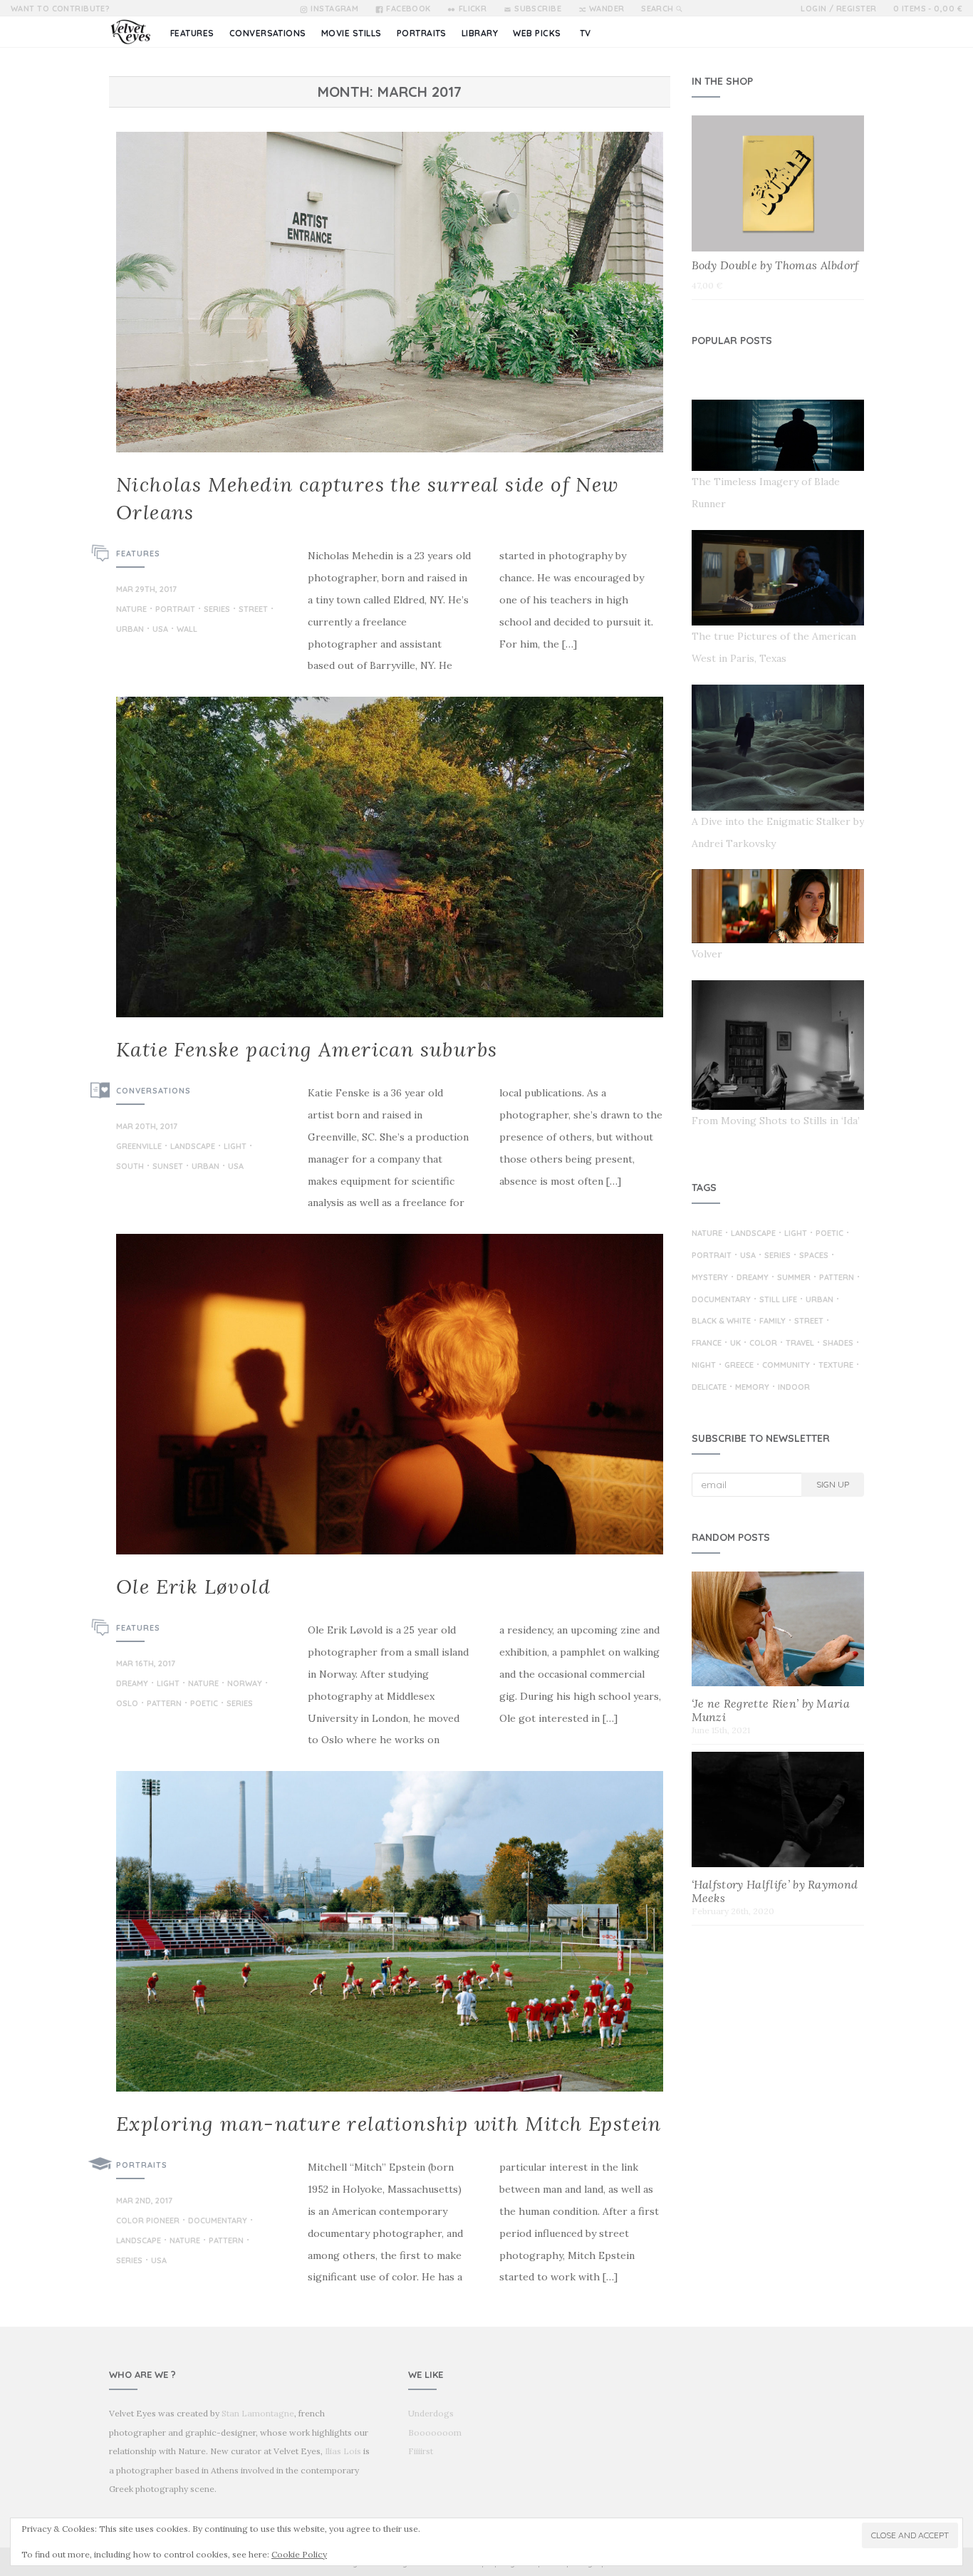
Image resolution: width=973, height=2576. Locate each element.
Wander (607, 9)
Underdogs (431, 2413)
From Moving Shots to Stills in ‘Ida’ (776, 1121)
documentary (218, 2221)
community (786, 1366)
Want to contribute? (60, 9)
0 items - (928, 9)
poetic (204, 1704)
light (235, 1147)
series (217, 610)
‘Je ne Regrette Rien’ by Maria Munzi (771, 1710)
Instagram (334, 9)
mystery (710, 1278)
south (130, 1167)
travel (800, 1344)
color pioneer (148, 2221)
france (707, 1344)
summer (794, 1278)
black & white (721, 1321)
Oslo (127, 1704)
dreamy (132, 1684)
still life (778, 1300)
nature (131, 610)
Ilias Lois (343, 2451)
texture (836, 1366)
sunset (168, 1167)
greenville (139, 1147)
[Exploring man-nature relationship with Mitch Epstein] (390, 1931)
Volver (707, 954)
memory (752, 1388)
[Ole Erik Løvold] (390, 1394)
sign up (833, 1484)
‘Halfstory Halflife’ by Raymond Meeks (775, 1891)
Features (138, 554)
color (763, 1344)
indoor (794, 1388)
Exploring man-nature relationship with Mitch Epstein (389, 2124)
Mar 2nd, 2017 (144, 2201)
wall (187, 630)
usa (160, 630)
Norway (245, 1684)
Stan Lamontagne (258, 2413)
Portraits (142, 2165)
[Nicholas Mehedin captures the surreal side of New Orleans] (390, 292)
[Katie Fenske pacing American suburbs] (390, 857)
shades (838, 1344)
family (772, 1321)
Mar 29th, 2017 (146, 589)
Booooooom (435, 2432)
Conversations (154, 1091)
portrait (175, 610)
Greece (739, 1366)
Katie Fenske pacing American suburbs (307, 1049)
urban (130, 630)
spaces (814, 1256)
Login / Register (838, 9)
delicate (709, 1388)
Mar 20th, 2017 (147, 1126)
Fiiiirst (421, 2451)
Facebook (409, 9)
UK (735, 1344)
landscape (193, 1147)
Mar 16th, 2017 (146, 1663)
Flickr (473, 9)
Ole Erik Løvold (193, 1586)
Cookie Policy (299, 2554)
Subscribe (538, 9)
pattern (164, 1704)
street (253, 610)
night (704, 1366)
